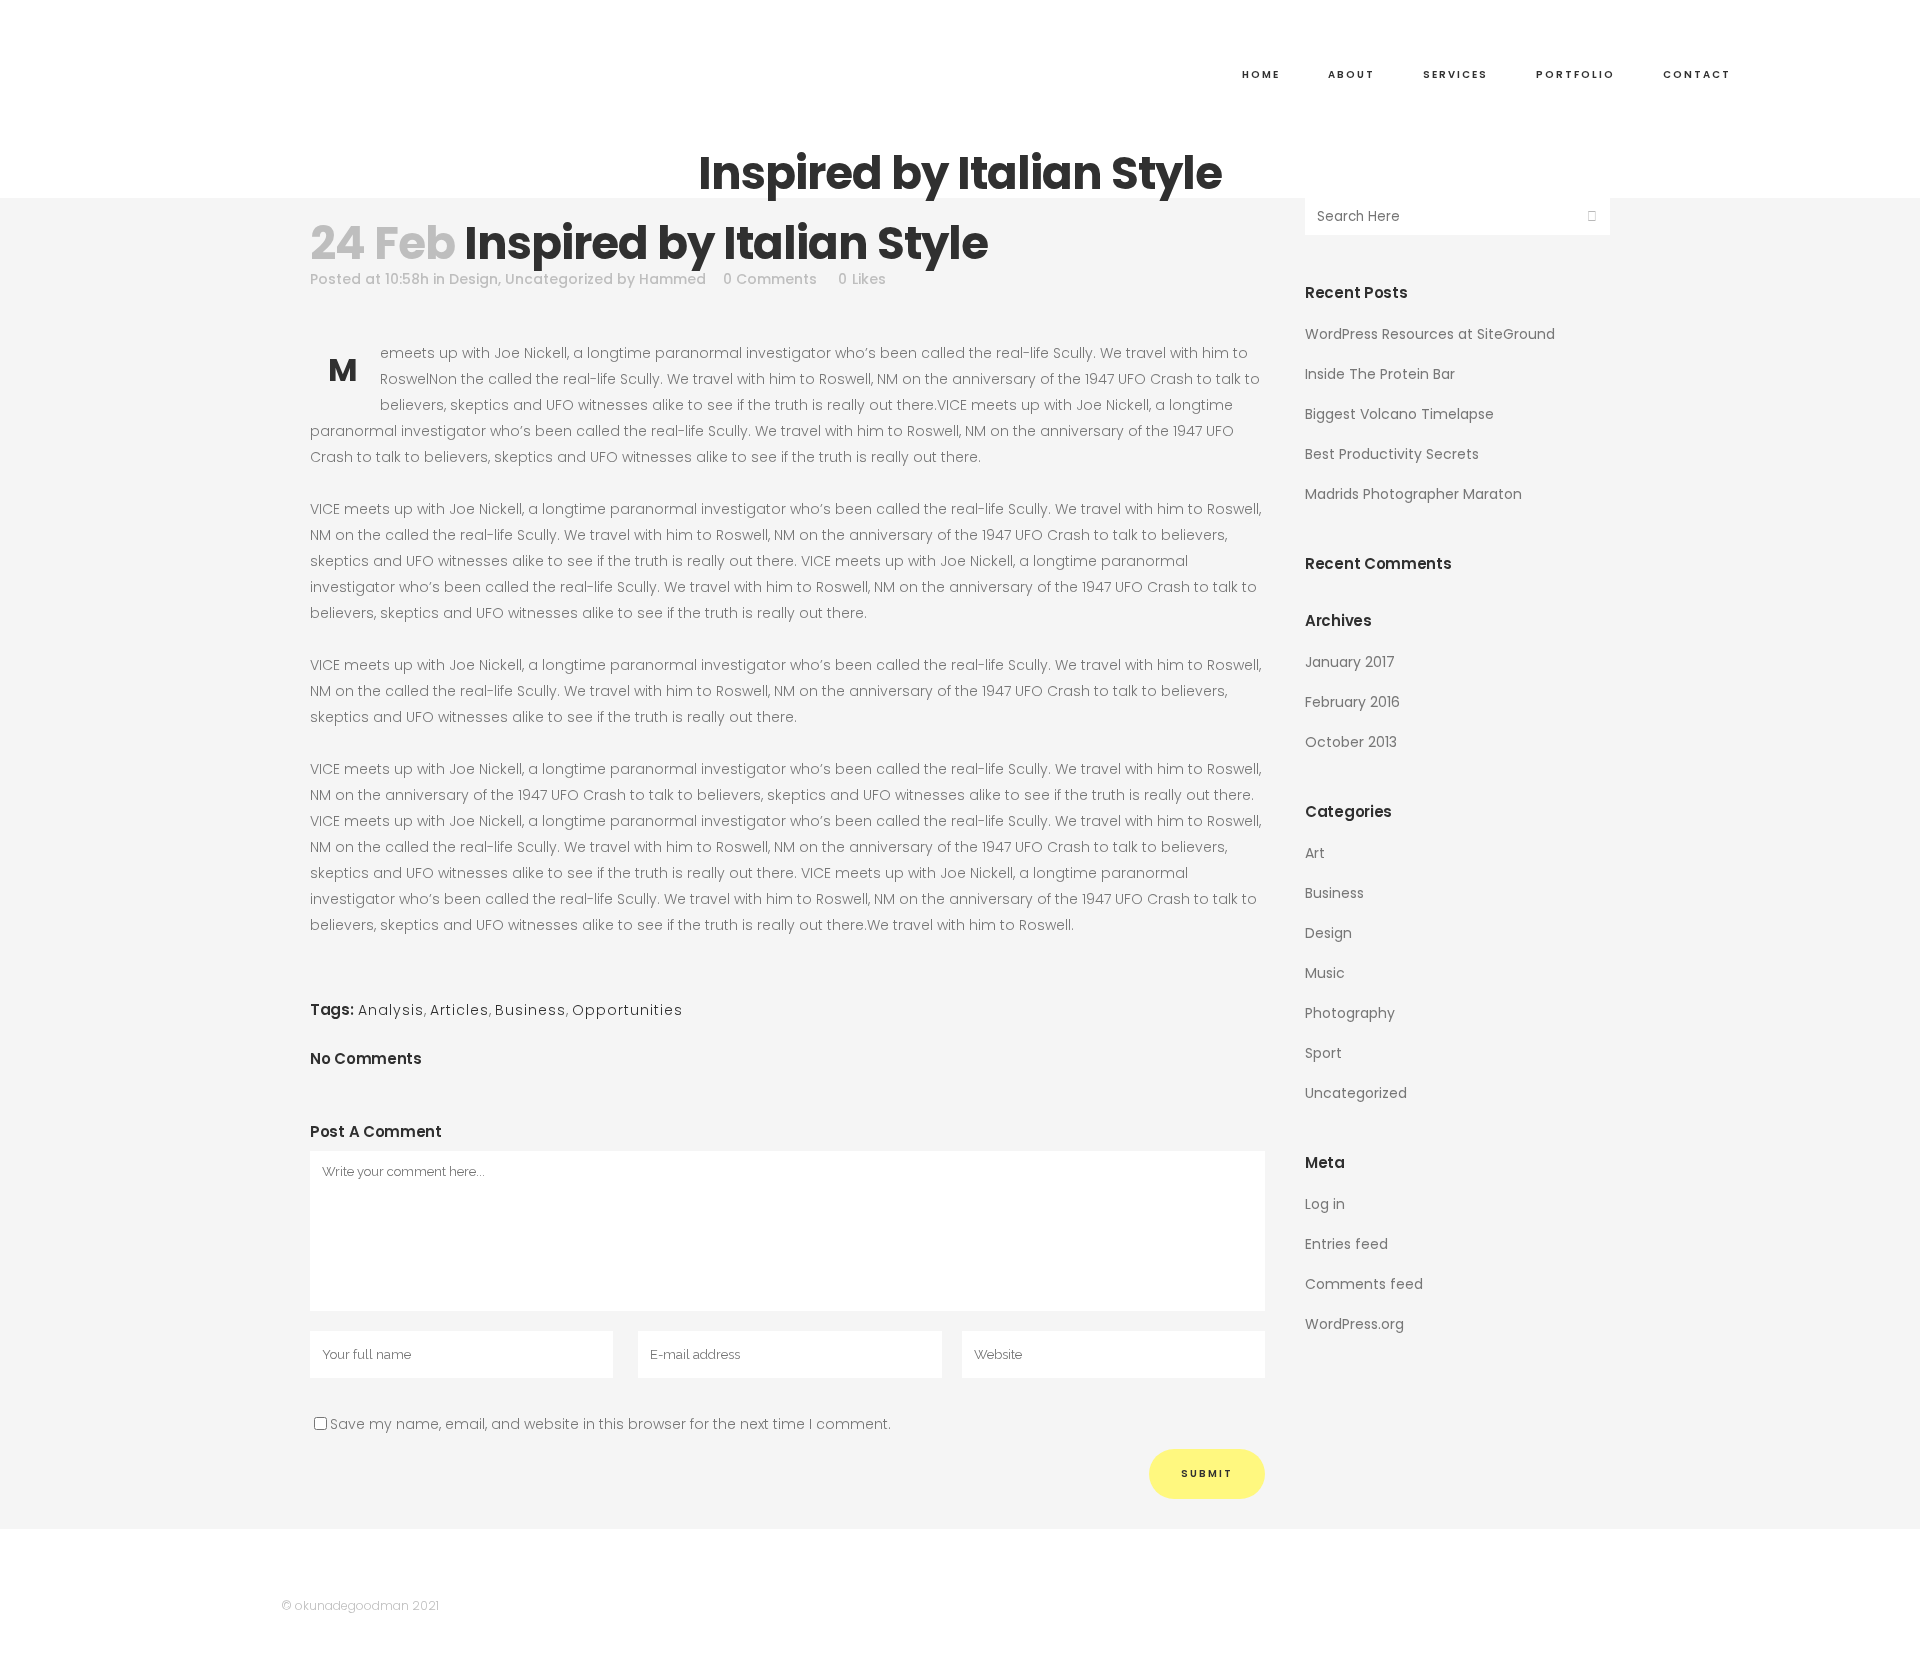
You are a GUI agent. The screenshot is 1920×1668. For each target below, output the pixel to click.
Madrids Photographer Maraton (1413, 494)
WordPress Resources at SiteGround (1430, 334)
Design (473, 279)
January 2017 (1350, 662)
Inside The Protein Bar (1380, 374)
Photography (1350, 1013)
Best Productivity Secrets (1392, 454)
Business (530, 1010)
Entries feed (1346, 1244)
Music (1325, 973)
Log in (1325, 1204)
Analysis (391, 1010)
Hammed (672, 279)
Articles (459, 1010)
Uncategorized (559, 279)
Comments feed (1364, 1284)
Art (1315, 853)
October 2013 (1351, 742)
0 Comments (770, 279)
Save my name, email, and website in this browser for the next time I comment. (610, 1424)
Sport (1323, 1053)
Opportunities (627, 1010)
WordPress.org (1354, 1324)
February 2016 (1352, 702)
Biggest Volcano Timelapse (1399, 414)
